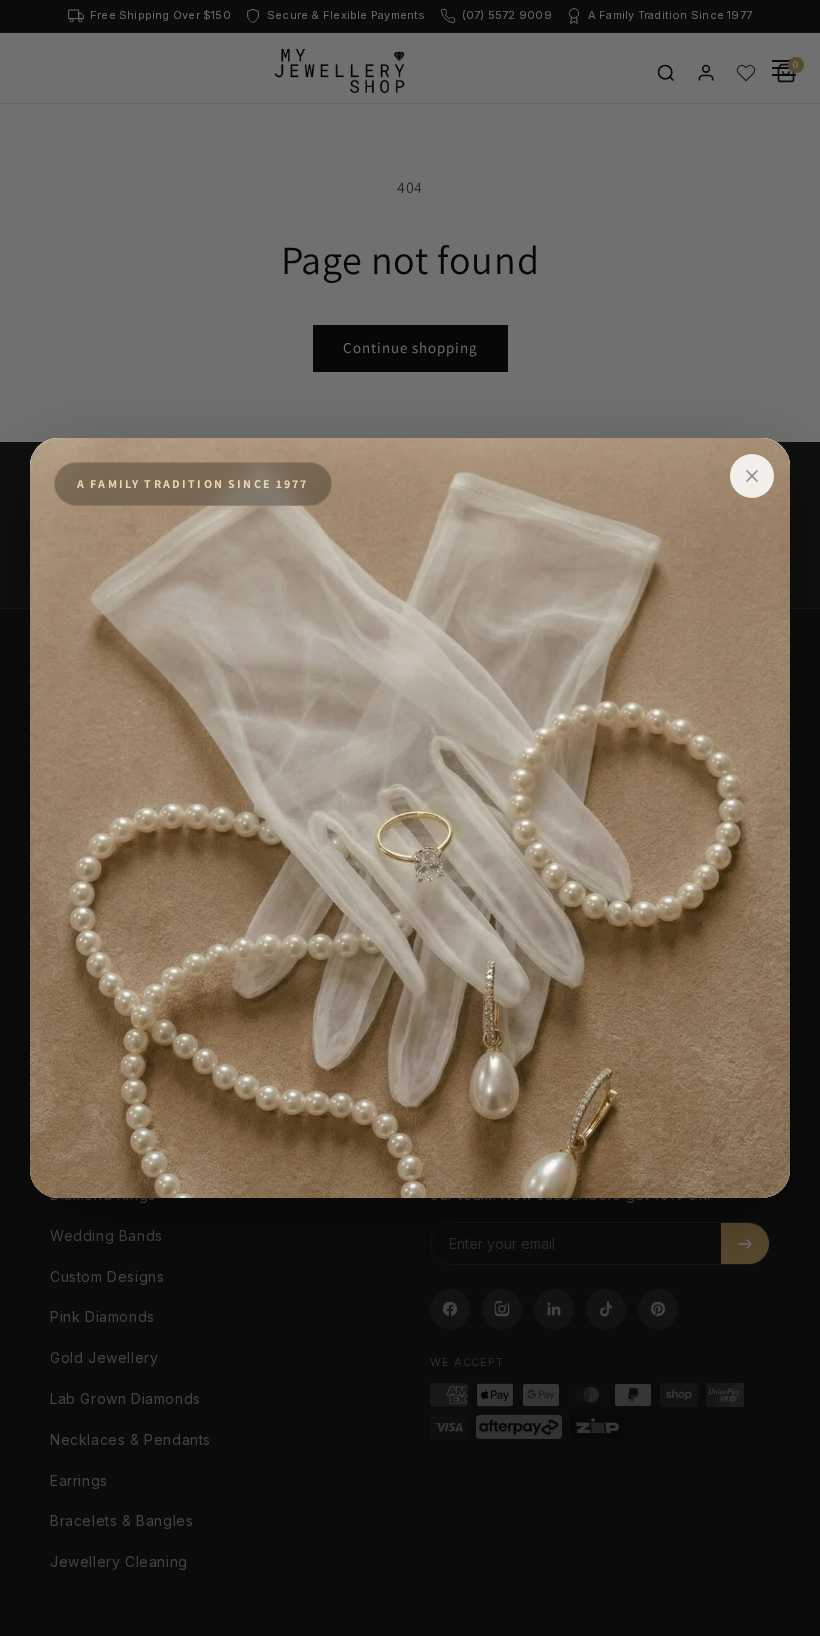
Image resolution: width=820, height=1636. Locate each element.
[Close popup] (752, 476)
